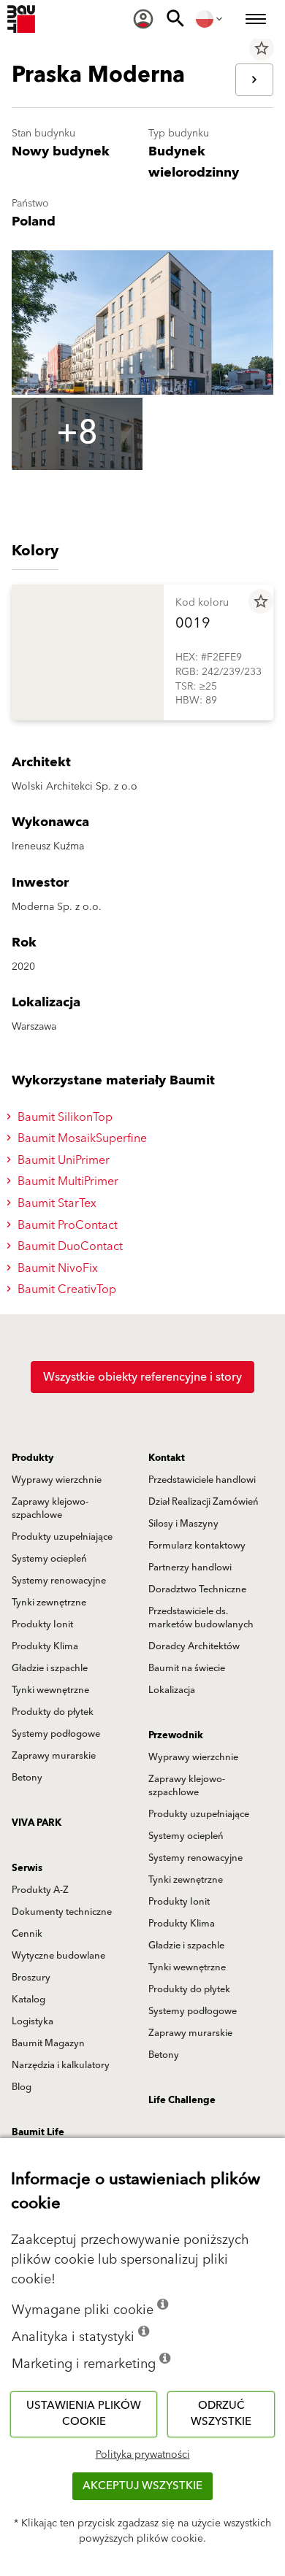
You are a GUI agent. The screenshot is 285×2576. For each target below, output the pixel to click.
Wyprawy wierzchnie (57, 1480)
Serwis (27, 1868)
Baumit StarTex (56, 1203)
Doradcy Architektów (194, 1646)
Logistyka (33, 2021)
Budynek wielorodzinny (194, 162)
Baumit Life (38, 2132)
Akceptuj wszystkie (142, 2486)
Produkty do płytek (53, 1712)
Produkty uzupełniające (62, 1537)
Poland (34, 221)
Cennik (27, 1934)
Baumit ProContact (66, 1225)
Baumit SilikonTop (64, 1117)
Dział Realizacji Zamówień (204, 1502)
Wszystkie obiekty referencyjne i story (142, 1377)
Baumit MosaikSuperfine (81, 1138)
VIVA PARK (37, 1823)
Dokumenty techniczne (62, 1912)
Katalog (28, 2000)
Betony (27, 1778)
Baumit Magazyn (48, 2043)
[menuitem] (143, 19)
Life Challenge (182, 2100)
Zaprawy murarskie (54, 1756)
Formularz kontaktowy (197, 1546)
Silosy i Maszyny (183, 1524)
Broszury (31, 1978)
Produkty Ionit (42, 1624)
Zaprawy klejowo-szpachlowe (50, 1508)
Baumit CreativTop (65, 1289)
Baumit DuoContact (69, 1246)
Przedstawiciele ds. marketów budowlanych (201, 1618)
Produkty (33, 1458)
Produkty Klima (45, 1646)
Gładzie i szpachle (50, 1668)
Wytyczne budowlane (58, 1956)
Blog (22, 2087)
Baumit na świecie (187, 1668)
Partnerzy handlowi (190, 1567)
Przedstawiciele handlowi (202, 1480)
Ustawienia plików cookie (84, 2414)
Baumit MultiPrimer (66, 1181)
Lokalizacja (172, 1690)
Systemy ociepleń (49, 1559)
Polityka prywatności (143, 2455)
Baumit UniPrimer (62, 1160)
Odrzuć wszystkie (221, 2414)
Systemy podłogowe (56, 1734)
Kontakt (167, 1458)
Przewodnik (176, 1735)
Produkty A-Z (40, 1890)
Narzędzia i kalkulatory (61, 2065)
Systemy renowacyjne (59, 1581)
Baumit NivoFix (56, 1268)
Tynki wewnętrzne (50, 1690)
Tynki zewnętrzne (49, 1603)
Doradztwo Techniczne (197, 1589)
